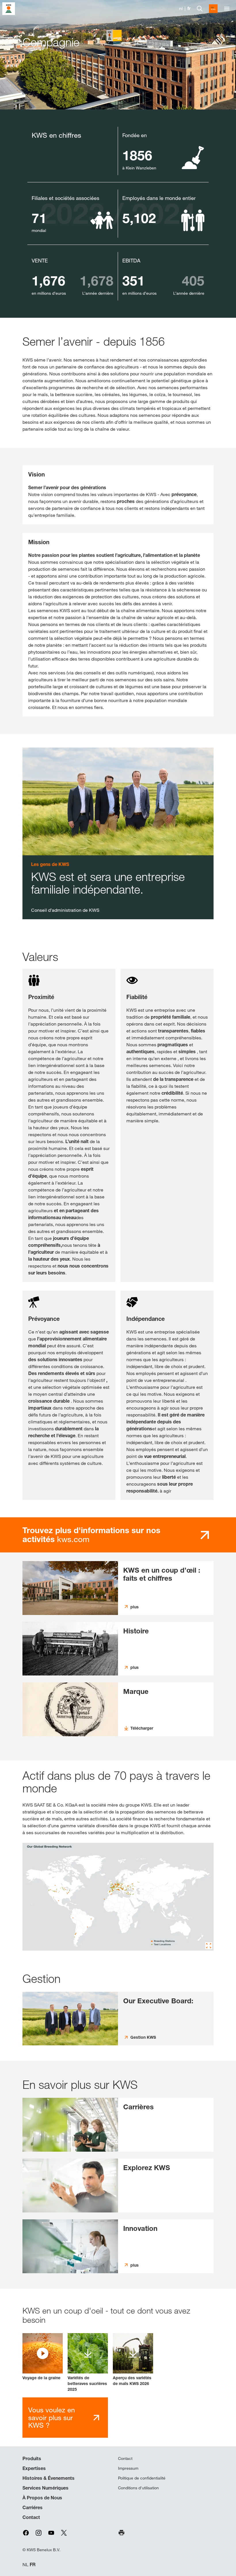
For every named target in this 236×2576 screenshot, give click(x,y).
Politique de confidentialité (142, 2478)
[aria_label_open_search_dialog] (200, 9)
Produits (32, 2458)
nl (181, 8)
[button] (43, 2357)
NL (25, 2565)
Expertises (34, 2468)
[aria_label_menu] (227, 9)
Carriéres (33, 2507)
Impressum (128, 2468)
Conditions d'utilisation (138, 2488)
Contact (31, 2517)
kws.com (91, 1535)
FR (33, 2565)
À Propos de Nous (42, 2498)
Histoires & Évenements (48, 2478)
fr (189, 8)
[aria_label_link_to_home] (9, 8)
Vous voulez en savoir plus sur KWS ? (52, 2417)
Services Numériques (45, 2488)
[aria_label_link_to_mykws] (213, 9)
